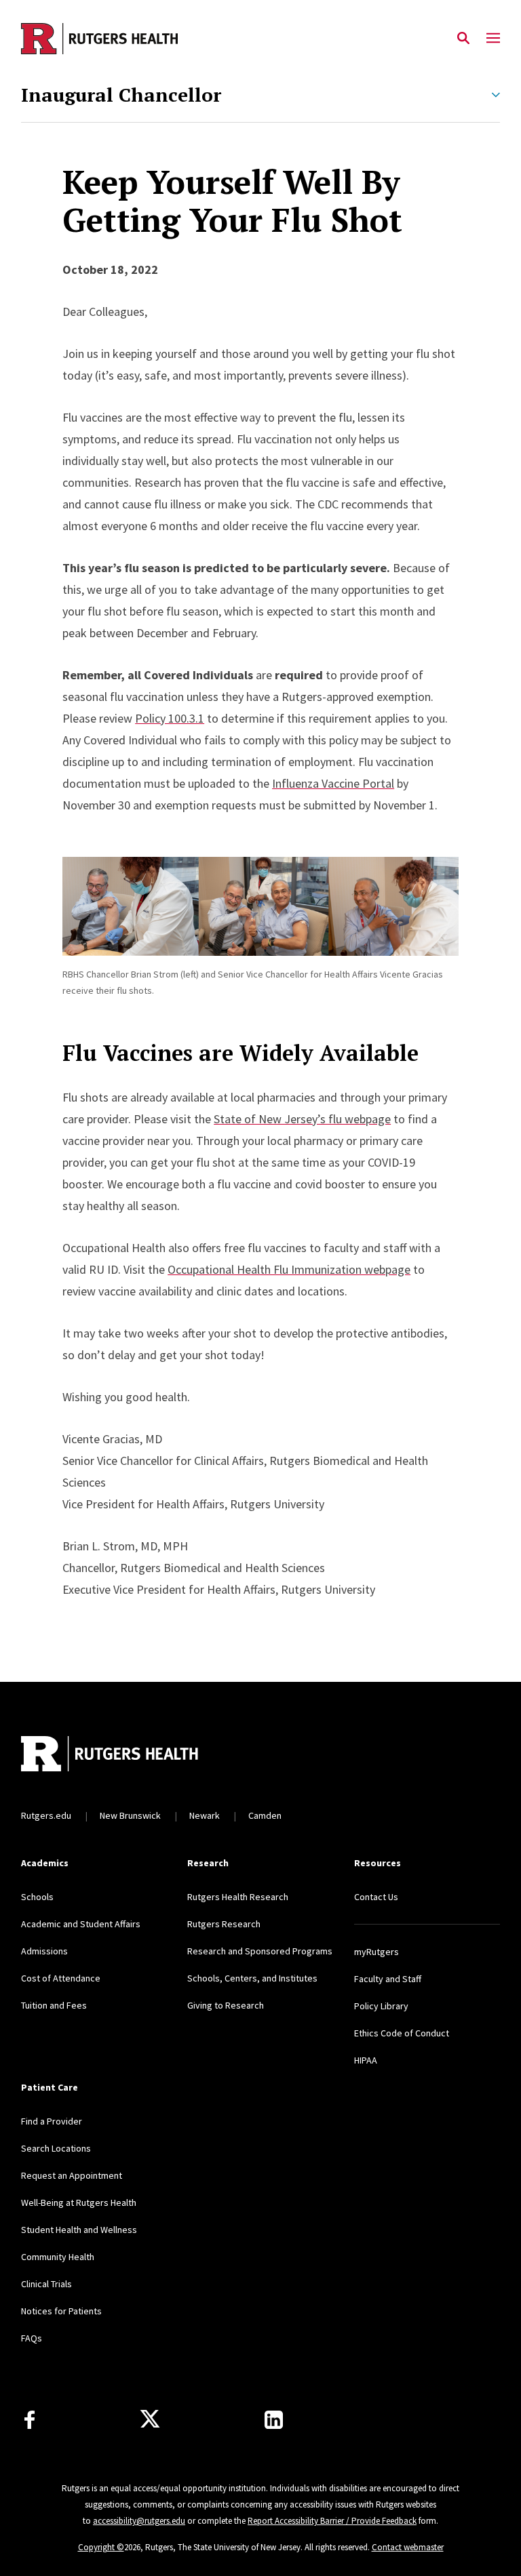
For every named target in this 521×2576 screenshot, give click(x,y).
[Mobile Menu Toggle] (493, 39)
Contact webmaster (408, 2547)
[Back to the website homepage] (99, 39)
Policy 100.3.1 (170, 718)
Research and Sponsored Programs (260, 1951)
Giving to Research (226, 2005)
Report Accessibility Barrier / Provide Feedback (332, 2521)
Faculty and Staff (388, 1979)
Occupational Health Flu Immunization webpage (289, 1269)
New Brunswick (130, 1815)
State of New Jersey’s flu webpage (302, 1119)
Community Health (58, 2257)
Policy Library (381, 2006)
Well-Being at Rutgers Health (79, 2202)
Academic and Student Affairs (81, 1924)
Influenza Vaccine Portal (333, 783)
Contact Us (376, 1897)
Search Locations (56, 2148)
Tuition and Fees (54, 2005)
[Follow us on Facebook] (30, 2420)
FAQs (32, 2338)
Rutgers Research (224, 1924)
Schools (37, 1897)
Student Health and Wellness (79, 2230)
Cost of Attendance (61, 1978)
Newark (205, 1815)
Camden (265, 1815)
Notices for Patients (61, 2311)
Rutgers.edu (46, 1815)
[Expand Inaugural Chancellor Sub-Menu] (496, 95)
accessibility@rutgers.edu (139, 2521)
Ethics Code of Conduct (402, 2033)
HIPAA (366, 2060)
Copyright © (101, 2547)
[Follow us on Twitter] (150, 2419)
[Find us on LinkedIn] (274, 2420)
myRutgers (377, 1952)
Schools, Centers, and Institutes (252, 1978)
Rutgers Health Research (238, 1897)
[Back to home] (111, 1755)
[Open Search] (463, 39)
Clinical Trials (46, 2284)
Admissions (44, 1951)
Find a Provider (52, 2121)
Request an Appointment (72, 2175)
